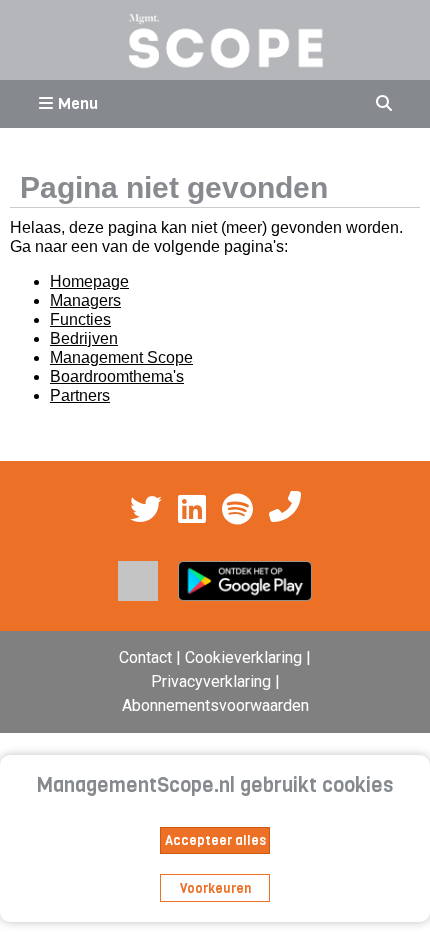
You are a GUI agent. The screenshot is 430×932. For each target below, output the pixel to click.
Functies (80, 319)
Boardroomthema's (117, 376)
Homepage (89, 281)
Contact (145, 657)
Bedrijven (84, 338)
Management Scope (121, 357)
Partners (80, 395)
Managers (85, 300)
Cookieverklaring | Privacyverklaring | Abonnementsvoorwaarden (217, 681)
